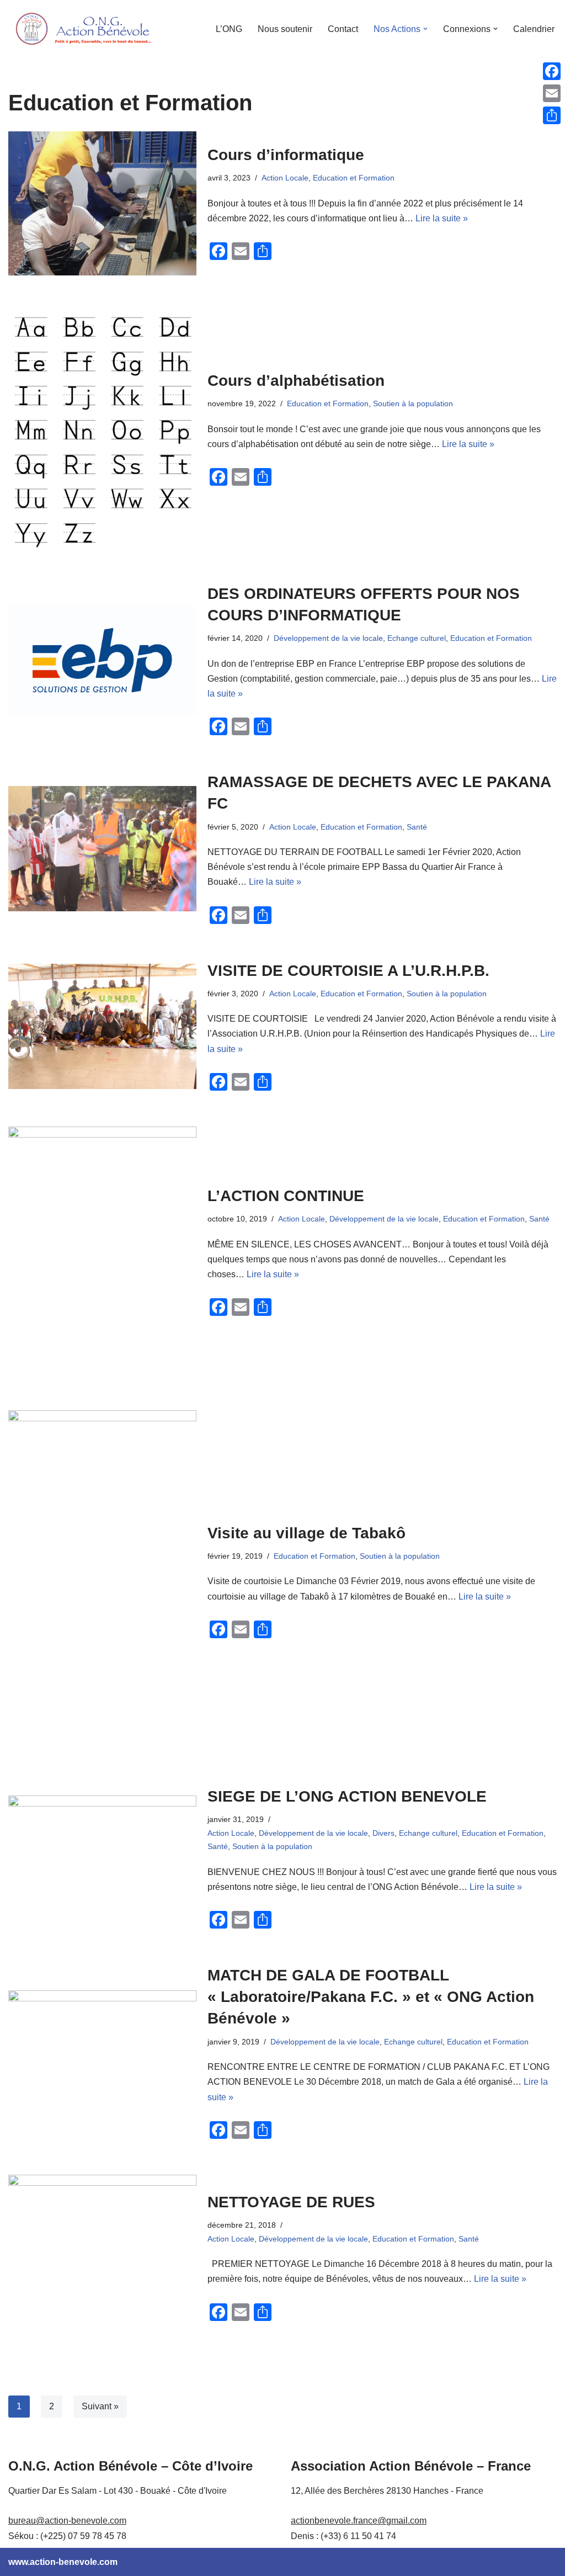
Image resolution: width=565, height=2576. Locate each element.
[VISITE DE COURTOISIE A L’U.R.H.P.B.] (102, 1026)
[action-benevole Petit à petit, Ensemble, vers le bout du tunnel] (83, 29)
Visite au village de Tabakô (307, 1533)
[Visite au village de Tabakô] (102, 1581)
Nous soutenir (285, 29)
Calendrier (534, 29)
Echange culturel (417, 638)
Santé (417, 827)
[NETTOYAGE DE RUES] (102, 2258)
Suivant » (100, 2406)
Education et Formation (354, 178)
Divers (383, 1833)
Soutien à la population (413, 403)
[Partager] (552, 115)
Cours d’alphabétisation (296, 381)
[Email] (552, 93)
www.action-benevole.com (63, 2562)
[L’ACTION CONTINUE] (102, 1252)
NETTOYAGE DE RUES (291, 2202)
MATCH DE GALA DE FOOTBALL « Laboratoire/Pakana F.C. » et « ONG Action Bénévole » (371, 1997)
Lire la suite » (442, 218)
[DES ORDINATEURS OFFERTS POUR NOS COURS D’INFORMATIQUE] (102, 660)
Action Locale (285, 178)
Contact (343, 29)
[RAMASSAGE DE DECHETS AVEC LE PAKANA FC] (102, 849)
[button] (425, 29)
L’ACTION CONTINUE (286, 1196)
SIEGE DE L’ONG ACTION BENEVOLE (347, 1796)
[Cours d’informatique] (102, 203)
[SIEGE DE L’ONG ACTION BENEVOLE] (102, 1858)
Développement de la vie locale (328, 638)
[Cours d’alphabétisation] (102, 429)
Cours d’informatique (286, 155)
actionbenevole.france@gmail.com (359, 2521)
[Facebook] (552, 71)
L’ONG (229, 29)
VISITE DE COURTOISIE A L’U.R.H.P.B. (348, 971)
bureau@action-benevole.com (67, 2521)
